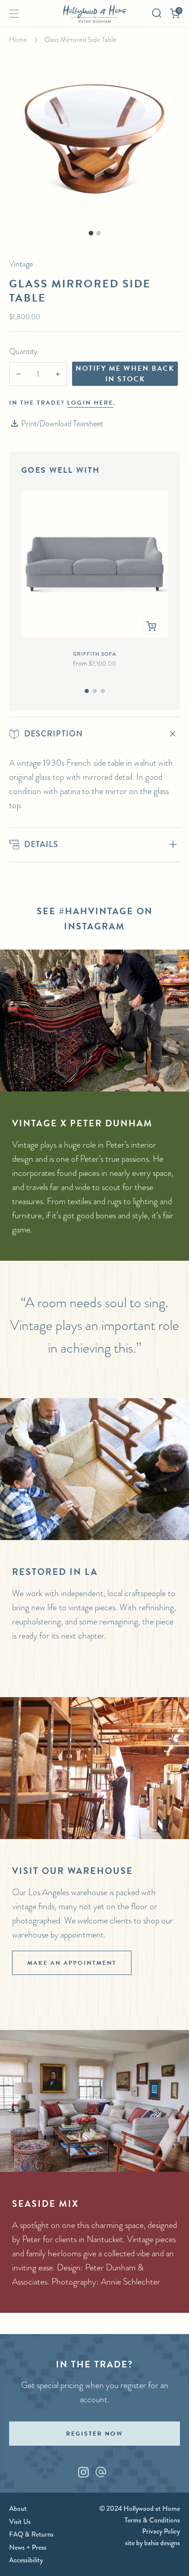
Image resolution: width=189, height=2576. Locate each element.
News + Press (28, 2547)
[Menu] (14, 14)
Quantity (23, 351)
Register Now (94, 2434)
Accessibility (26, 2560)
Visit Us (20, 2521)
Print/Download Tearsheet (62, 424)
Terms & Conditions (152, 2520)
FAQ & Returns (31, 2534)
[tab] (87, 691)
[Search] (157, 13)
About (18, 2508)
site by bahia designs (152, 2543)
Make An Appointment (72, 1963)
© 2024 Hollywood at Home (140, 2508)
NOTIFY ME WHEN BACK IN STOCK (125, 374)
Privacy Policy (161, 2531)
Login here (90, 403)
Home (18, 39)
